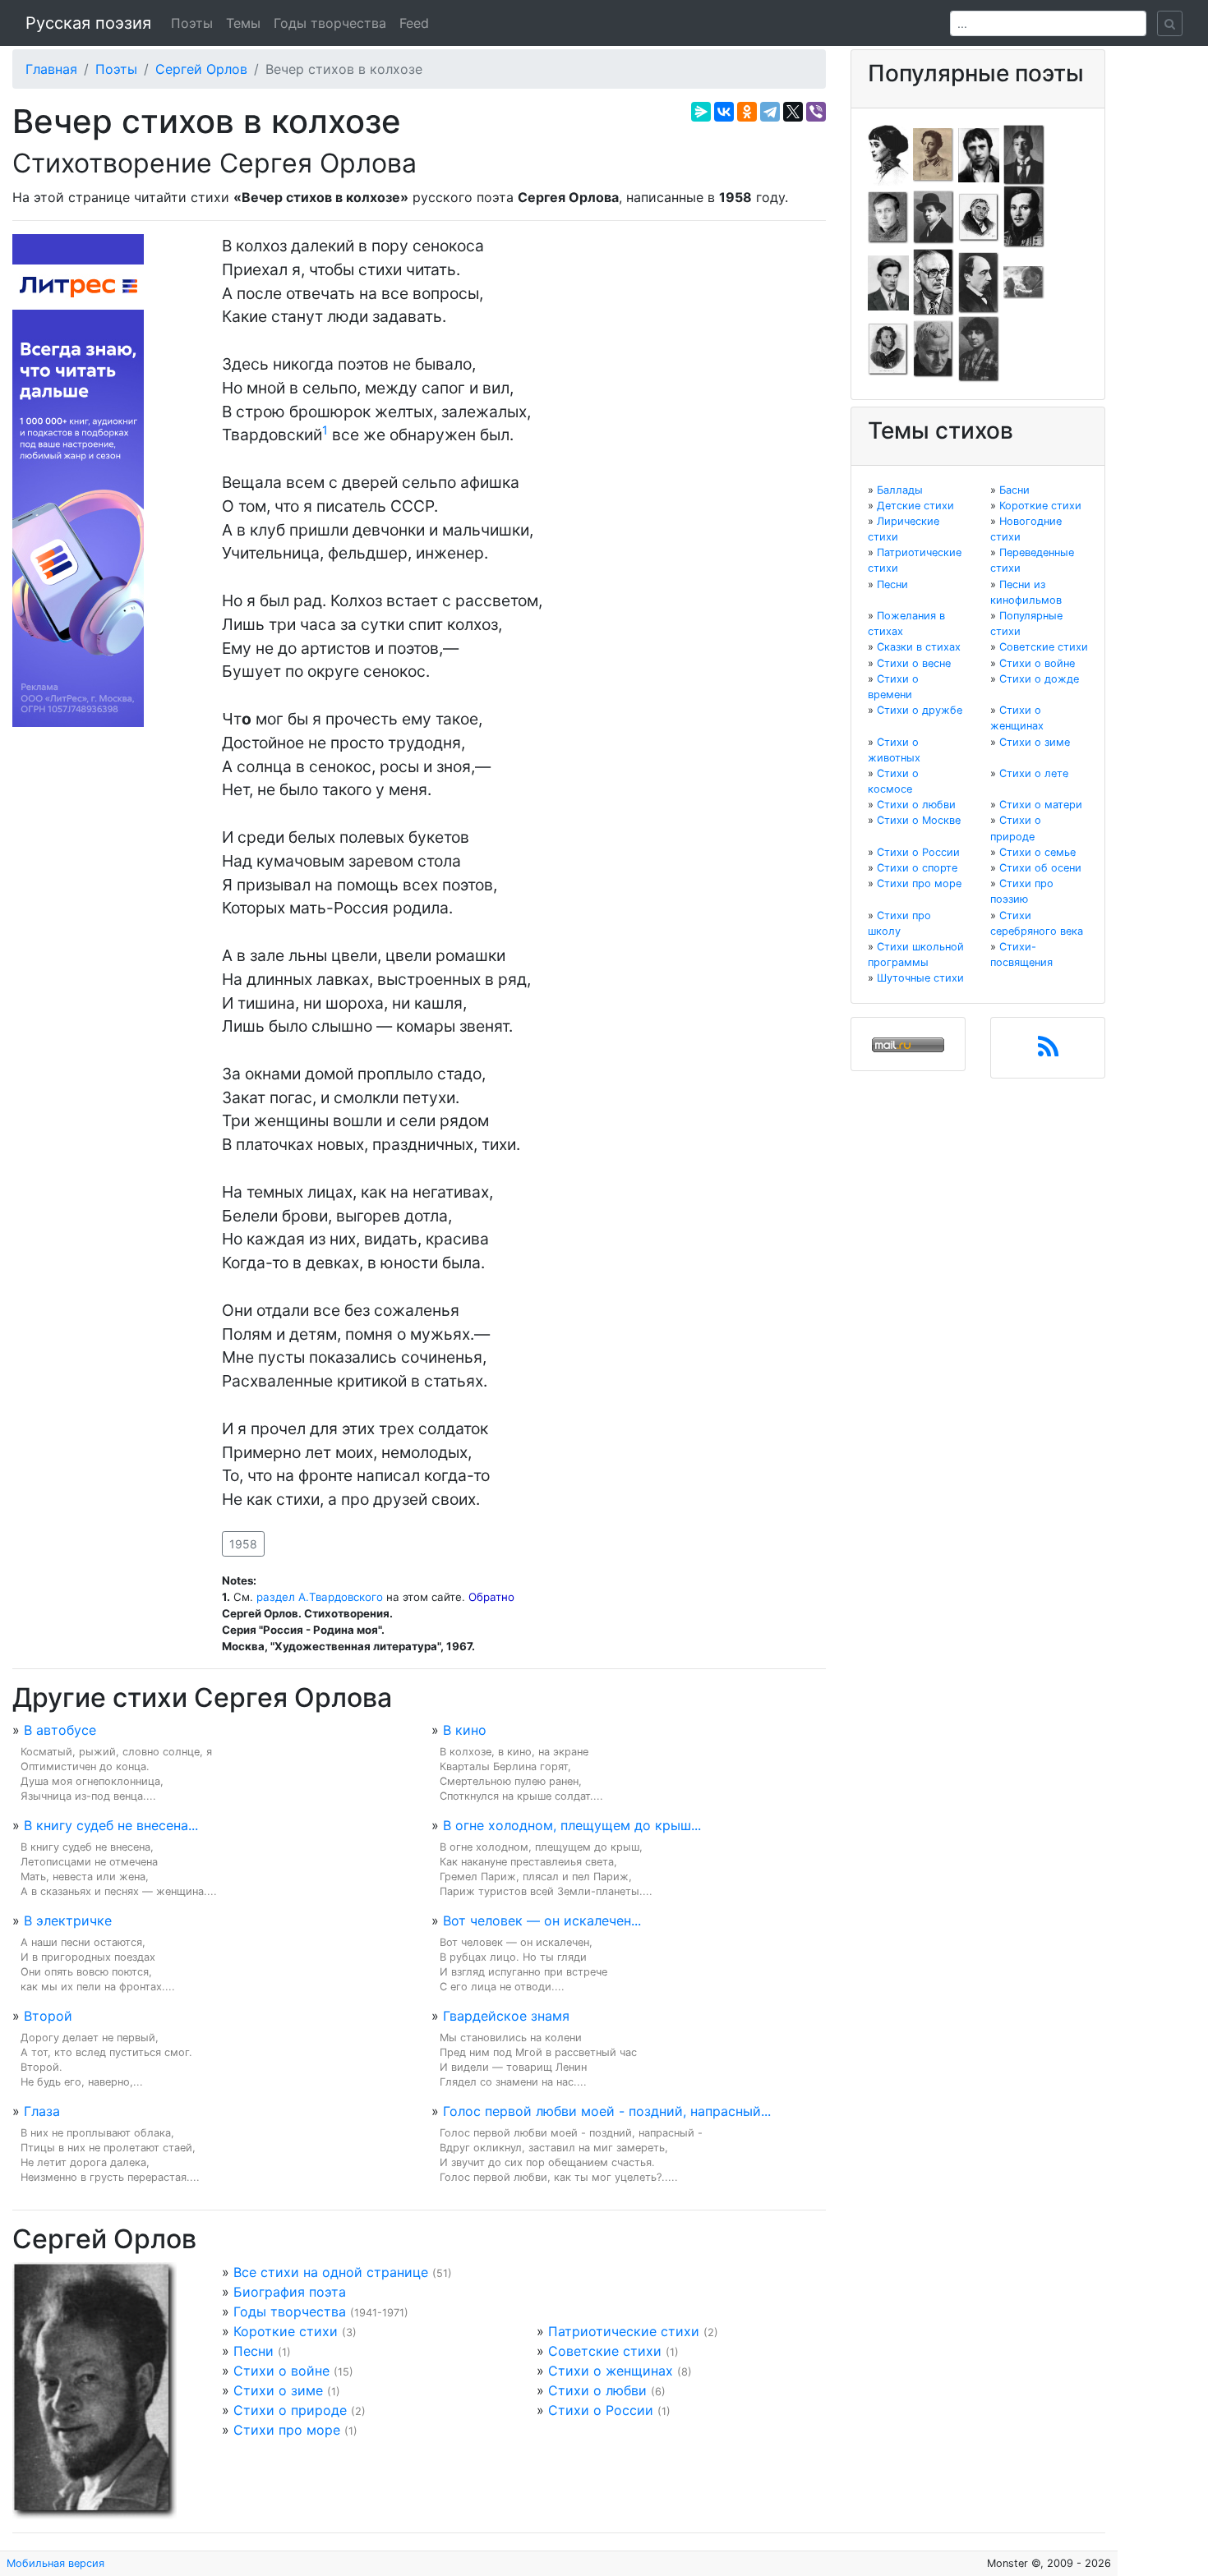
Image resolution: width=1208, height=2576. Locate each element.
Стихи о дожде (1039, 679)
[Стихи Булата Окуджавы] (1024, 282)
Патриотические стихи (624, 2331)
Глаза (42, 2111)
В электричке (68, 1920)
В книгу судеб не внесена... (111, 1825)
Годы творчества (330, 23)
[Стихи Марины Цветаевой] (979, 348)
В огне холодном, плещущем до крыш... (572, 1825)
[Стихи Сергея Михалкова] (934, 282)
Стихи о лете (1034, 773)
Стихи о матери (1041, 805)
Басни (1014, 490)
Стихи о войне (281, 2371)
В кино (465, 1730)
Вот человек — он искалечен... (542, 1920)
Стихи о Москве (919, 820)
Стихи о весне (914, 663)
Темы (243, 23)
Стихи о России (601, 2410)
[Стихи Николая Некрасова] (979, 282)
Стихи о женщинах (611, 2371)
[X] (793, 112)
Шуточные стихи (920, 978)
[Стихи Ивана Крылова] (979, 216)
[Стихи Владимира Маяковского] (888, 282)
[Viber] (816, 112)
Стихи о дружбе (920, 710)
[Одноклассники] (747, 112)
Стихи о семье (1037, 852)
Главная (51, 69)
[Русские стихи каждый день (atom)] (1048, 1051)
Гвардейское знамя (506, 2016)
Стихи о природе (290, 2410)
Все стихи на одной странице (331, 2272)
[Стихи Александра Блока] (934, 154)
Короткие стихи (286, 2331)
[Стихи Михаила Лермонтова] (1024, 216)
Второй (48, 2016)
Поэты (192, 23)
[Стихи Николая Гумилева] (1024, 154)
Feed (414, 23)
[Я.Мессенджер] (701, 112)
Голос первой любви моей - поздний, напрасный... (607, 2111)
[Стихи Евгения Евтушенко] (888, 216)
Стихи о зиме (278, 2390)
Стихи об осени (1040, 868)
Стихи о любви (597, 2390)
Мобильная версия (55, 2563)
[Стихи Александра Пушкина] (888, 348)
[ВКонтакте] (724, 112)
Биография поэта (290, 2292)
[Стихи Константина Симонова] (934, 348)
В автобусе (60, 1730)
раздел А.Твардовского (320, 1597)
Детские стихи (915, 506)
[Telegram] (770, 112)
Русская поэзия (88, 23)
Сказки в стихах (919, 647)
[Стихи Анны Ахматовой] (888, 154)
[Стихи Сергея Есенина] (934, 216)
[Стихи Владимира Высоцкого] (979, 154)
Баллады (900, 490)
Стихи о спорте (917, 868)
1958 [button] (243, 1544)
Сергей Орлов (201, 69)
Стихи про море (287, 2430)
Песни (254, 2351)
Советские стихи (605, 2351)
